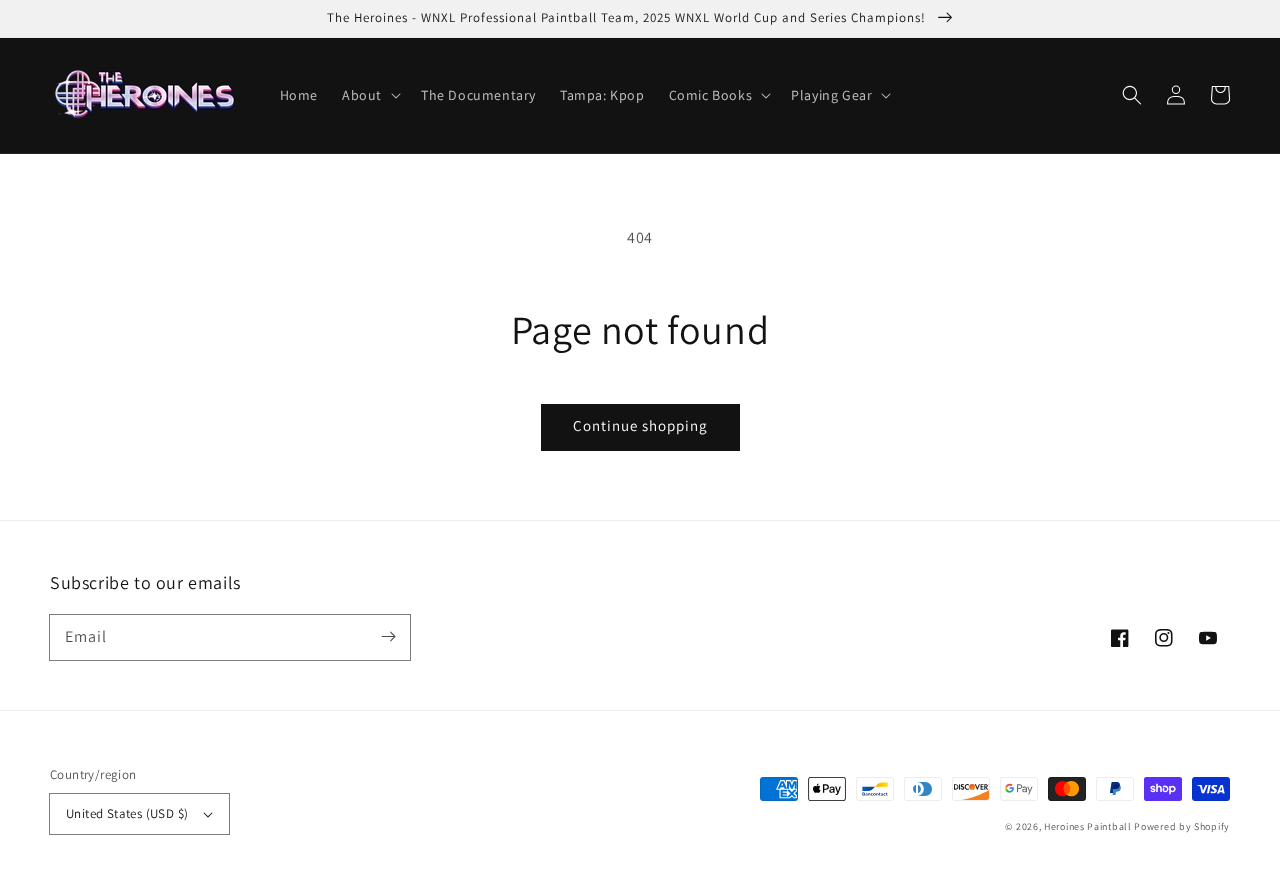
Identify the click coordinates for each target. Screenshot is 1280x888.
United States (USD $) (127, 813)
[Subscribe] (388, 637)
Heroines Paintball (1088, 826)
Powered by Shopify (1182, 826)
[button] (1132, 95)
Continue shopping (640, 425)
